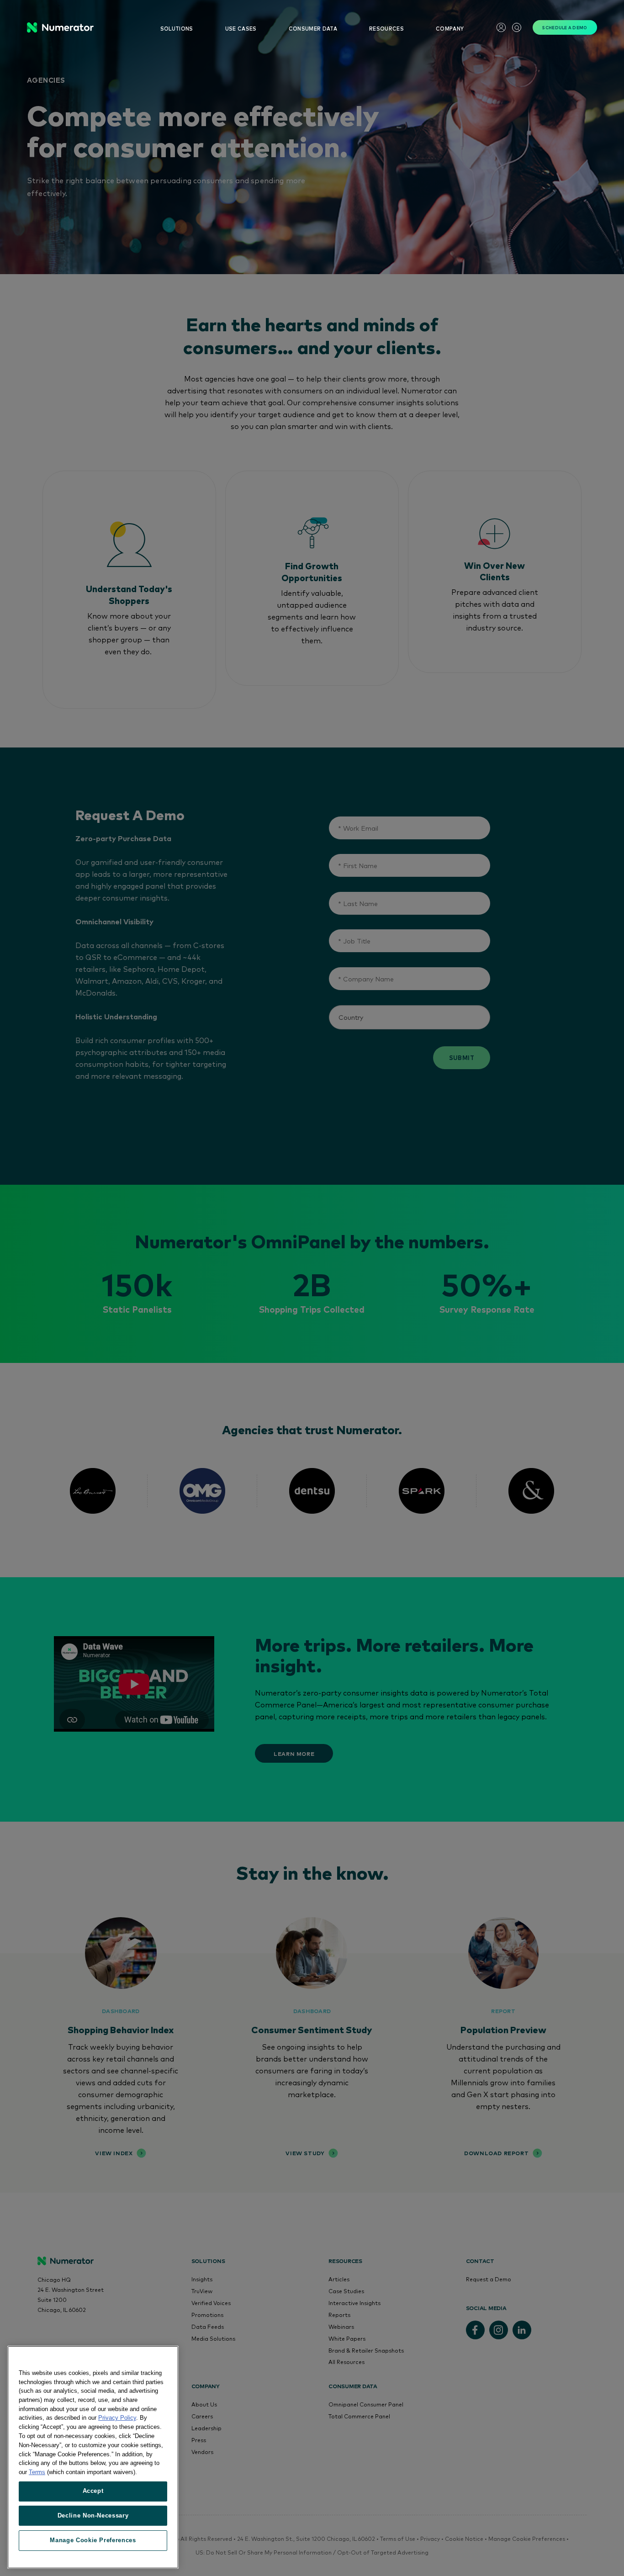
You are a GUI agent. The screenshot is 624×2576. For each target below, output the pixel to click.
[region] (93, 2457)
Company (450, 29)
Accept (93, 2491)
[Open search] (517, 27)
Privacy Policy (117, 2418)
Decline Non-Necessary (93, 2515)
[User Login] (501, 27)
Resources (386, 29)
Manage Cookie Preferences (93, 2540)
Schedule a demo (565, 27)
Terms (37, 2472)
